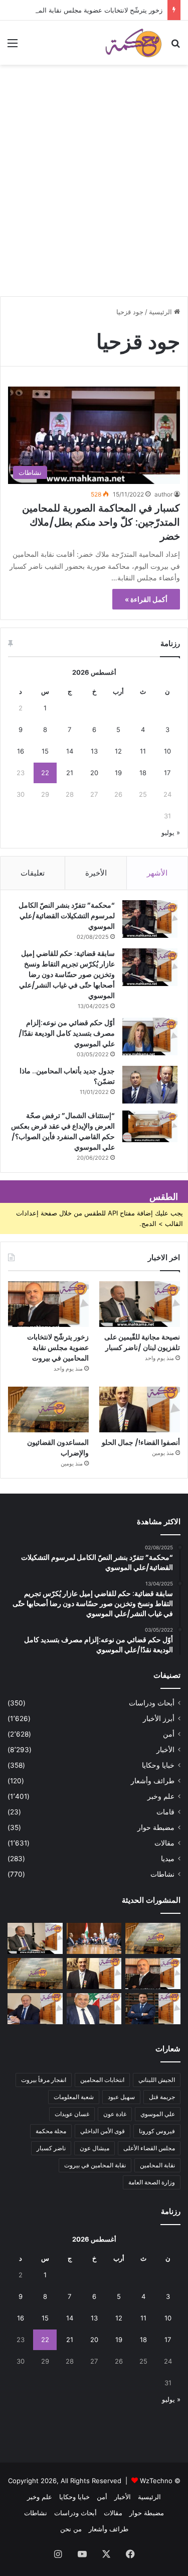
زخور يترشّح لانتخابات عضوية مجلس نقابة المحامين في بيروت (58, 1347)
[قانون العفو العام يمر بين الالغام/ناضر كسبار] (35, 2009)
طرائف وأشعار (153, 1781)
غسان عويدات (72, 2114)
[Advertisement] (94, 195)
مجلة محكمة (51, 2131)
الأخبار (165, 1750)
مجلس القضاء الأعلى (149, 2148)
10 (167, 751)
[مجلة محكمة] (133, 43)
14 (70, 751)
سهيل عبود (121, 2097)
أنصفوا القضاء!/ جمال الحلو (141, 1442)
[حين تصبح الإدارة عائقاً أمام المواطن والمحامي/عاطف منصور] (94, 2009)
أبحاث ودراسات (152, 1703)
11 (143, 751)
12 (118, 751)
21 (70, 773)
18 (143, 773)
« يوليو (171, 832)
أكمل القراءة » (146, 599)
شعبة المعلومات (74, 2097)
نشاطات (162, 1874)
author (163, 494)
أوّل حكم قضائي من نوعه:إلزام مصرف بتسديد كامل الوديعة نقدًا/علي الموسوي (67, 1033)
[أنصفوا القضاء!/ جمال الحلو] (140, 1409)
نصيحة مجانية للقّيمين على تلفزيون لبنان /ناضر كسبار (142, 1342)
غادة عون (115, 2114)
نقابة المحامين (157, 2165)
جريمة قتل (162, 2097)
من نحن (71, 2529)
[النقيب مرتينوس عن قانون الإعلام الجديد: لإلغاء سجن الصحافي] (94, 1938)
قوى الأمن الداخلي (103, 2131)
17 (167, 773)
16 (21, 751)
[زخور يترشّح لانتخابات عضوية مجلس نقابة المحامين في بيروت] (48, 1304)
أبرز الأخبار (159, 1719)
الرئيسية (161, 312)
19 (118, 773)
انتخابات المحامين (102, 2080)
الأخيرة (96, 873)
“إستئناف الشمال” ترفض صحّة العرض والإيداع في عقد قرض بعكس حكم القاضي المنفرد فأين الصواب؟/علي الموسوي (63, 1131)
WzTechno (156, 2481)
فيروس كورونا (157, 2131)
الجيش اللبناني (157, 2080)
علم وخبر (161, 1796)
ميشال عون (95, 2148)
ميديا (168, 1859)
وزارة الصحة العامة (152, 2182)
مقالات (164, 1843)
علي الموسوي (158, 2114)
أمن (169, 1734)
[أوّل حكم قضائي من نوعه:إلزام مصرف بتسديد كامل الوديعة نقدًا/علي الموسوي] (150, 1036)
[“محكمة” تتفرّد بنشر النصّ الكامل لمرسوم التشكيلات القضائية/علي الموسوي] (150, 919)
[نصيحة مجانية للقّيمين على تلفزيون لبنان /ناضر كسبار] (140, 1304)
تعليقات (33, 873)
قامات (165, 1812)
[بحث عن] (175, 46)
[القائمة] (13, 46)
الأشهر (157, 873)
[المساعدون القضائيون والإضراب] (48, 1409)
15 (45, 751)
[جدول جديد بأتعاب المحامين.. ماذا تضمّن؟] (150, 1085)
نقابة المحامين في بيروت (95, 2165)
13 (94, 751)
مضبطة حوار (156, 1827)
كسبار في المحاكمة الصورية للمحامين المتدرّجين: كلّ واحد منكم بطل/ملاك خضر (101, 522)
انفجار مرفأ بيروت (44, 2080)
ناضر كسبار (51, 2148)
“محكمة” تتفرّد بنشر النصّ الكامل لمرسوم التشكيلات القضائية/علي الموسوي (67, 916)
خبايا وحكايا (158, 1765)
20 (94, 773)
